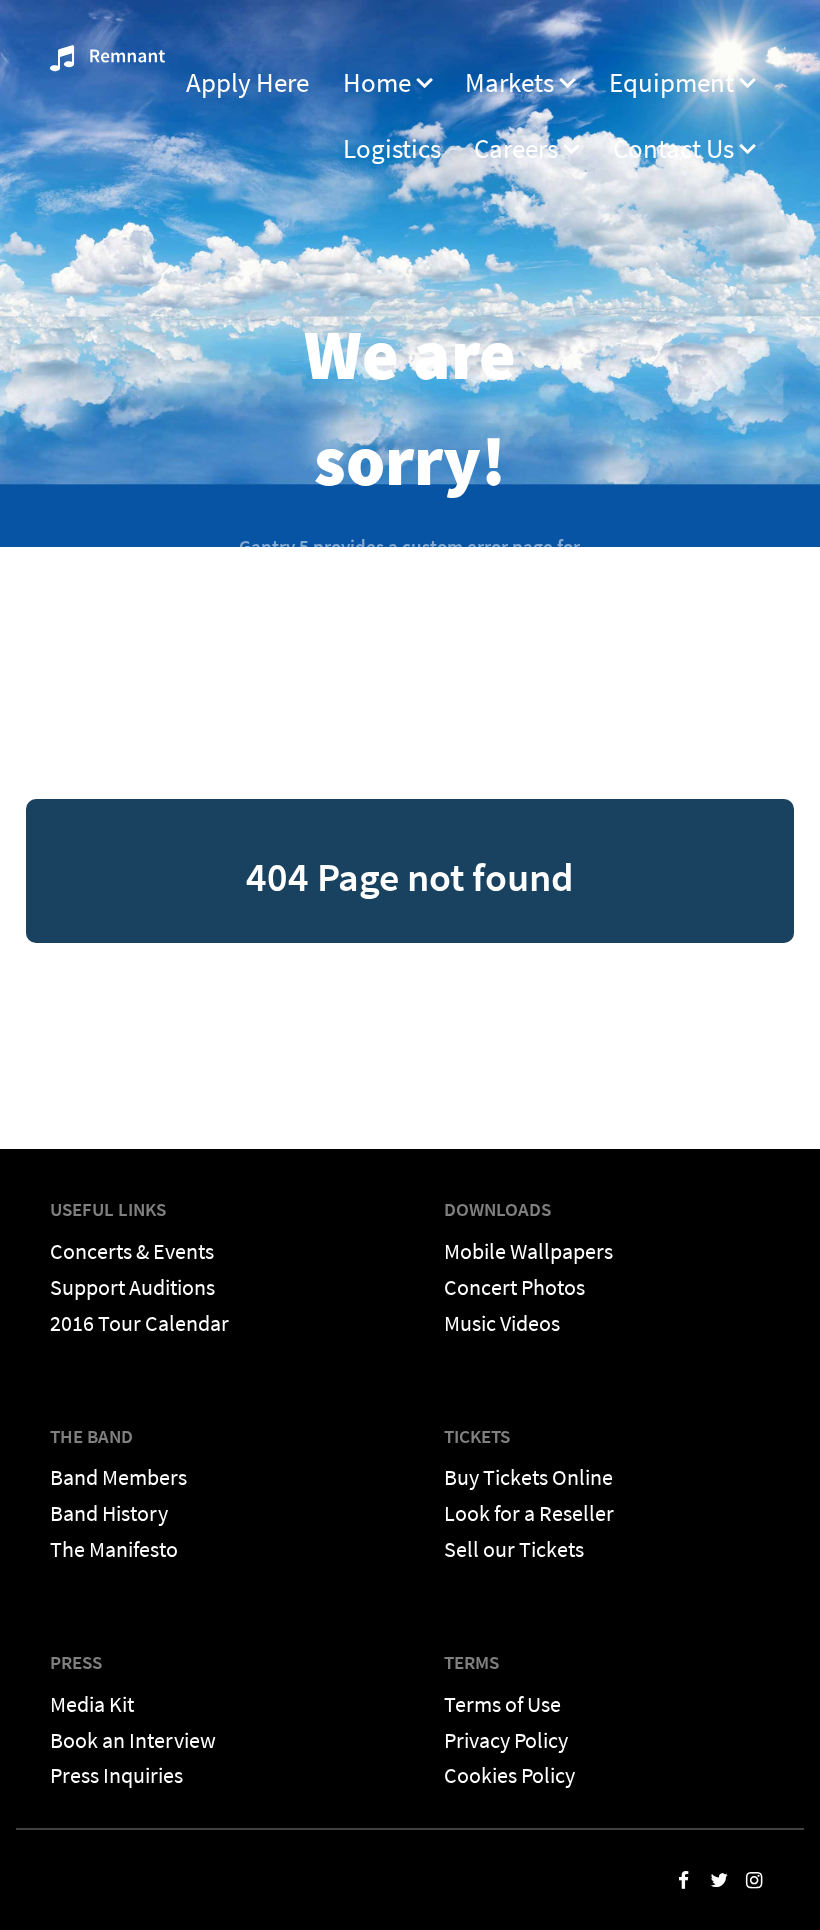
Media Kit (92, 1704)
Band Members (118, 1477)
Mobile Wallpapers (528, 1251)
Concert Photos (514, 1287)
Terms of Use (502, 1704)
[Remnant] (107, 64)
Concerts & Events (132, 1251)
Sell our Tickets (514, 1549)
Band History (109, 1513)
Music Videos (502, 1323)
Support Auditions (132, 1287)
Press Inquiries (116, 1775)
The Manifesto (114, 1549)
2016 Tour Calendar (139, 1323)
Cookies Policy (509, 1775)
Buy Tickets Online (528, 1477)
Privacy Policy (506, 1740)
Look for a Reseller (529, 1513)
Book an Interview (133, 1740)
